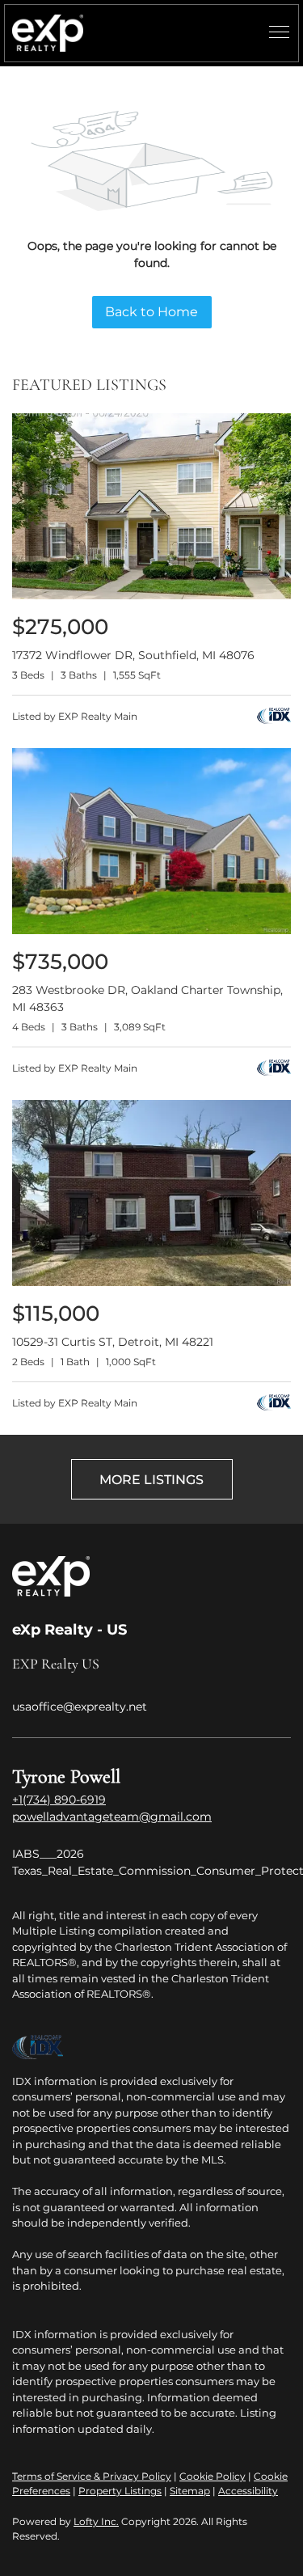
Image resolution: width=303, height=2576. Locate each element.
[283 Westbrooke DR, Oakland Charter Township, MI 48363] (151, 931)
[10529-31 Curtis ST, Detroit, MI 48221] (151, 1282)
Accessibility (248, 2491)
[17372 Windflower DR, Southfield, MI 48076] (151, 596)
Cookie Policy (213, 2476)
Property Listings (120, 2491)
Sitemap (190, 2491)
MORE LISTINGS (151, 1480)
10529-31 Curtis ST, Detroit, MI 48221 (113, 1342)
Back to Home (151, 312)
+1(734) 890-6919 (59, 1800)
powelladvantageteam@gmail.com (112, 1817)
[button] (48, 33)
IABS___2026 (48, 1854)
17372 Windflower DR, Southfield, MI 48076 (133, 655)
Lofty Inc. (96, 2521)
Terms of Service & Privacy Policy (92, 2476)
